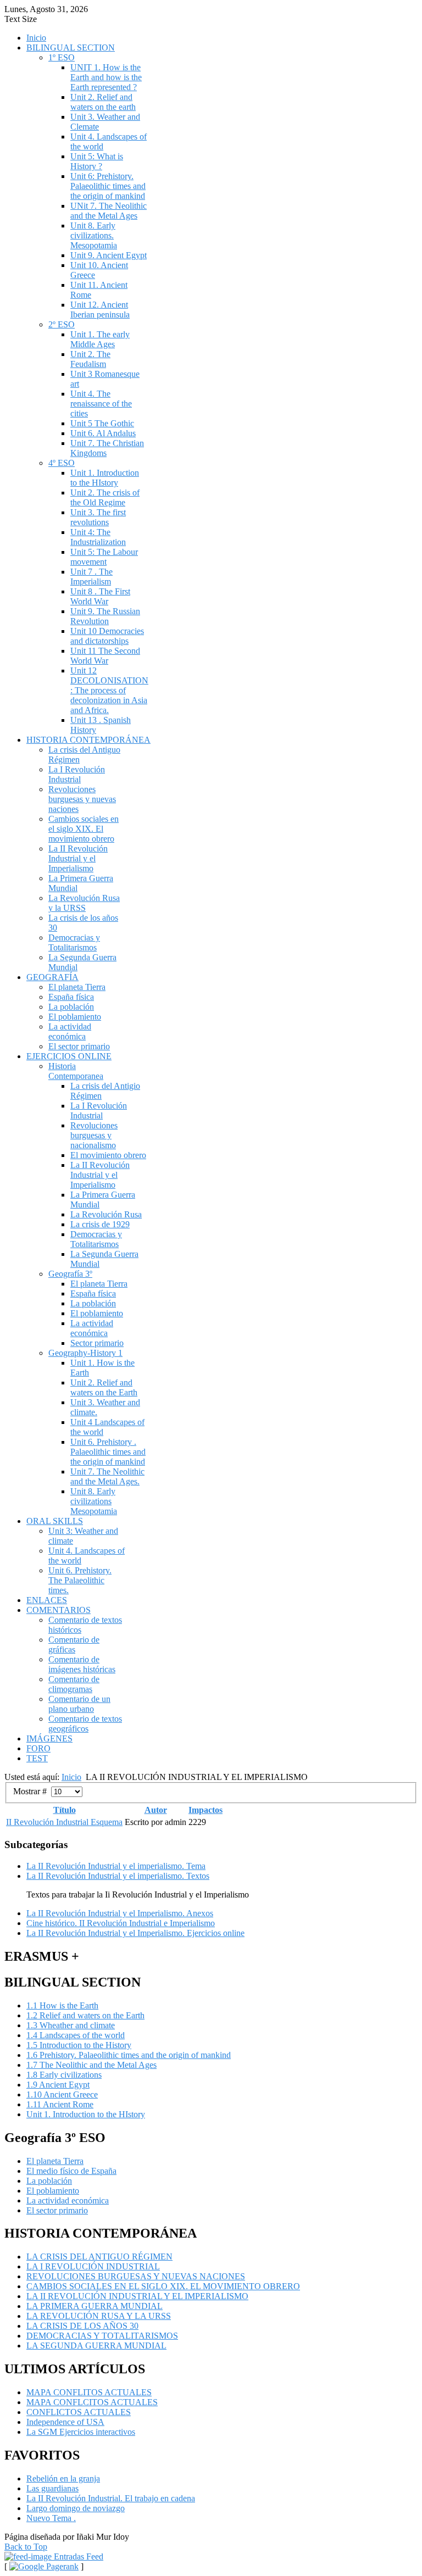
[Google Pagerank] (44, 2566)
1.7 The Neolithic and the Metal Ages (91, 2065)
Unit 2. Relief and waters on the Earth (104, 1387)
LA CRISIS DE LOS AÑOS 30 (82, 2326)
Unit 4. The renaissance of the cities (101, 404)
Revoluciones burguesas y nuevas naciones (82, 799)
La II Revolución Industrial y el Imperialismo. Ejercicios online (135, 1933)
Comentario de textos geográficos (85, 1724)
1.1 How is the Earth (62, 2005)
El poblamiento (75, 1017)
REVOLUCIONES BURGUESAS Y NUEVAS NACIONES (136, 2276)
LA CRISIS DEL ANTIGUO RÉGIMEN (99, 2257)
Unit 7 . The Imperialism (91, 577)
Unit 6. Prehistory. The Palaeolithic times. (80, 1580)
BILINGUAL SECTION (71, 48)
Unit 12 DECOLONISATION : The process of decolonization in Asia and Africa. (109, 690)
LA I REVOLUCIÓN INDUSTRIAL (93, 2266)
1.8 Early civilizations (64, 2075)
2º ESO (62, 324)
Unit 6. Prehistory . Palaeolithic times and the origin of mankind (108, 1452)
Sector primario (97, 1343)
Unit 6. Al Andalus (103, 433)
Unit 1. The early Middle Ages (100, 339)
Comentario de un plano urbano (79, 1704)
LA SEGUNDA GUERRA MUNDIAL (96, 2346)
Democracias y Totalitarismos (74, 942)
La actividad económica (70, 1031)
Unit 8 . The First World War (100, 596)
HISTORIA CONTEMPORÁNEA (88, 740)
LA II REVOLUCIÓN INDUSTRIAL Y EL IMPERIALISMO (137, 2296)
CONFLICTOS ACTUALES (79, 2412)
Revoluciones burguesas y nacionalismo (94, 1135)
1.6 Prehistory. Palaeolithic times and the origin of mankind (129, 2055)
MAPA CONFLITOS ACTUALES (89, 2392)
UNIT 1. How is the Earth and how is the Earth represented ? (106, 77)
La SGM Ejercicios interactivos (81, 2432)
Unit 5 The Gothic (102, 423)
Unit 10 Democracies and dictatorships (107, 636)
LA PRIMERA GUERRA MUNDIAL (95, 2306)
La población (71, 1007)
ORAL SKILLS (55, 1521)
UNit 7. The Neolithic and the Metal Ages (109, 211)
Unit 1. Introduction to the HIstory (105, 478)
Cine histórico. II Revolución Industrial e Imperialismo (121, 1923)
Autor (156, 1810)
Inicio (36, 38)
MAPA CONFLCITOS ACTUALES (92, 2402)
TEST (37, 1758)
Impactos (206, 1810)
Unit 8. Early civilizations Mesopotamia (94, 1501)
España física (71, 997)
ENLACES (47, 1600)
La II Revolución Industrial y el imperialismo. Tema (116, 1866)
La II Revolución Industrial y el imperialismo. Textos (118, 1876)
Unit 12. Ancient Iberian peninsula (100, 310)
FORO (38, 1748)
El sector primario (79, 1046)
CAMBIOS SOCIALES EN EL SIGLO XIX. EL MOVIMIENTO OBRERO (163, 2286)
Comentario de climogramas (74, 1684)
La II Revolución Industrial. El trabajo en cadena (111, 2498)
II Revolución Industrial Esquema (64, 1822)
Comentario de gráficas (74, 1645)
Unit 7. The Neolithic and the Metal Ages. (107, 1476)
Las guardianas (52, 2488)
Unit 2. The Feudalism (90, 359)
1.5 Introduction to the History (79, 2045)
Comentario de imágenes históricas (82, 1664)
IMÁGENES (49, 1738)
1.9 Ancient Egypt (58, 2085)
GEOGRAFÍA (52, 977)
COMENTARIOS (59, 1610)
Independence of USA (65, 2422)
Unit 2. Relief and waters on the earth (103, 102)
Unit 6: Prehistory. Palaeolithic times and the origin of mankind (108, 186)
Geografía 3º (70, 1274)
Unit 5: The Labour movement (104, 557)
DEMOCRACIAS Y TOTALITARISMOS (102, 2336)
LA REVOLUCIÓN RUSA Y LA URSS (99, 2316)
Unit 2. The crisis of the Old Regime (105, 497)
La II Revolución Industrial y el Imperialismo (78, 858)
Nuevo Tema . (51, 2518)
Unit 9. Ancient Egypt (109, 255)
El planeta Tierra (77, 987)
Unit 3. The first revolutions (98, 517)
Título (65, 1810)
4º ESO (62, 463)
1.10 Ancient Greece (62, 2094)
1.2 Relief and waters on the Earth (85, 2015)
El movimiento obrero (108, 1155)
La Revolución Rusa (106, 1214)
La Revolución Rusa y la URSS (84, 903)
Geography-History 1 (85, 1353)
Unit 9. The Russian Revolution (105, 616)
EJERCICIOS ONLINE (69, 1056)
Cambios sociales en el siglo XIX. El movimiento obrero (84, 829)
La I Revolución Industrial (77, 774)
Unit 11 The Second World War (105, 656)
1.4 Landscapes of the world (76, 2035)
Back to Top (26, 2547)
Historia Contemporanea (76, 1071)
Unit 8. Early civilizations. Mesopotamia (94, 235)
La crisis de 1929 (100, 1224)
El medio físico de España (71, 2171)
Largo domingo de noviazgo (76, 2508)
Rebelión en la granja (63, 2478)
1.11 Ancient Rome (60, 2104)
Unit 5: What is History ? (97, 161)
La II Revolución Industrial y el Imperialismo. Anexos (120, 1913)
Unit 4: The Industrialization (98, 537)
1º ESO (62, 57)
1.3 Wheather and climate (71, 2025)
